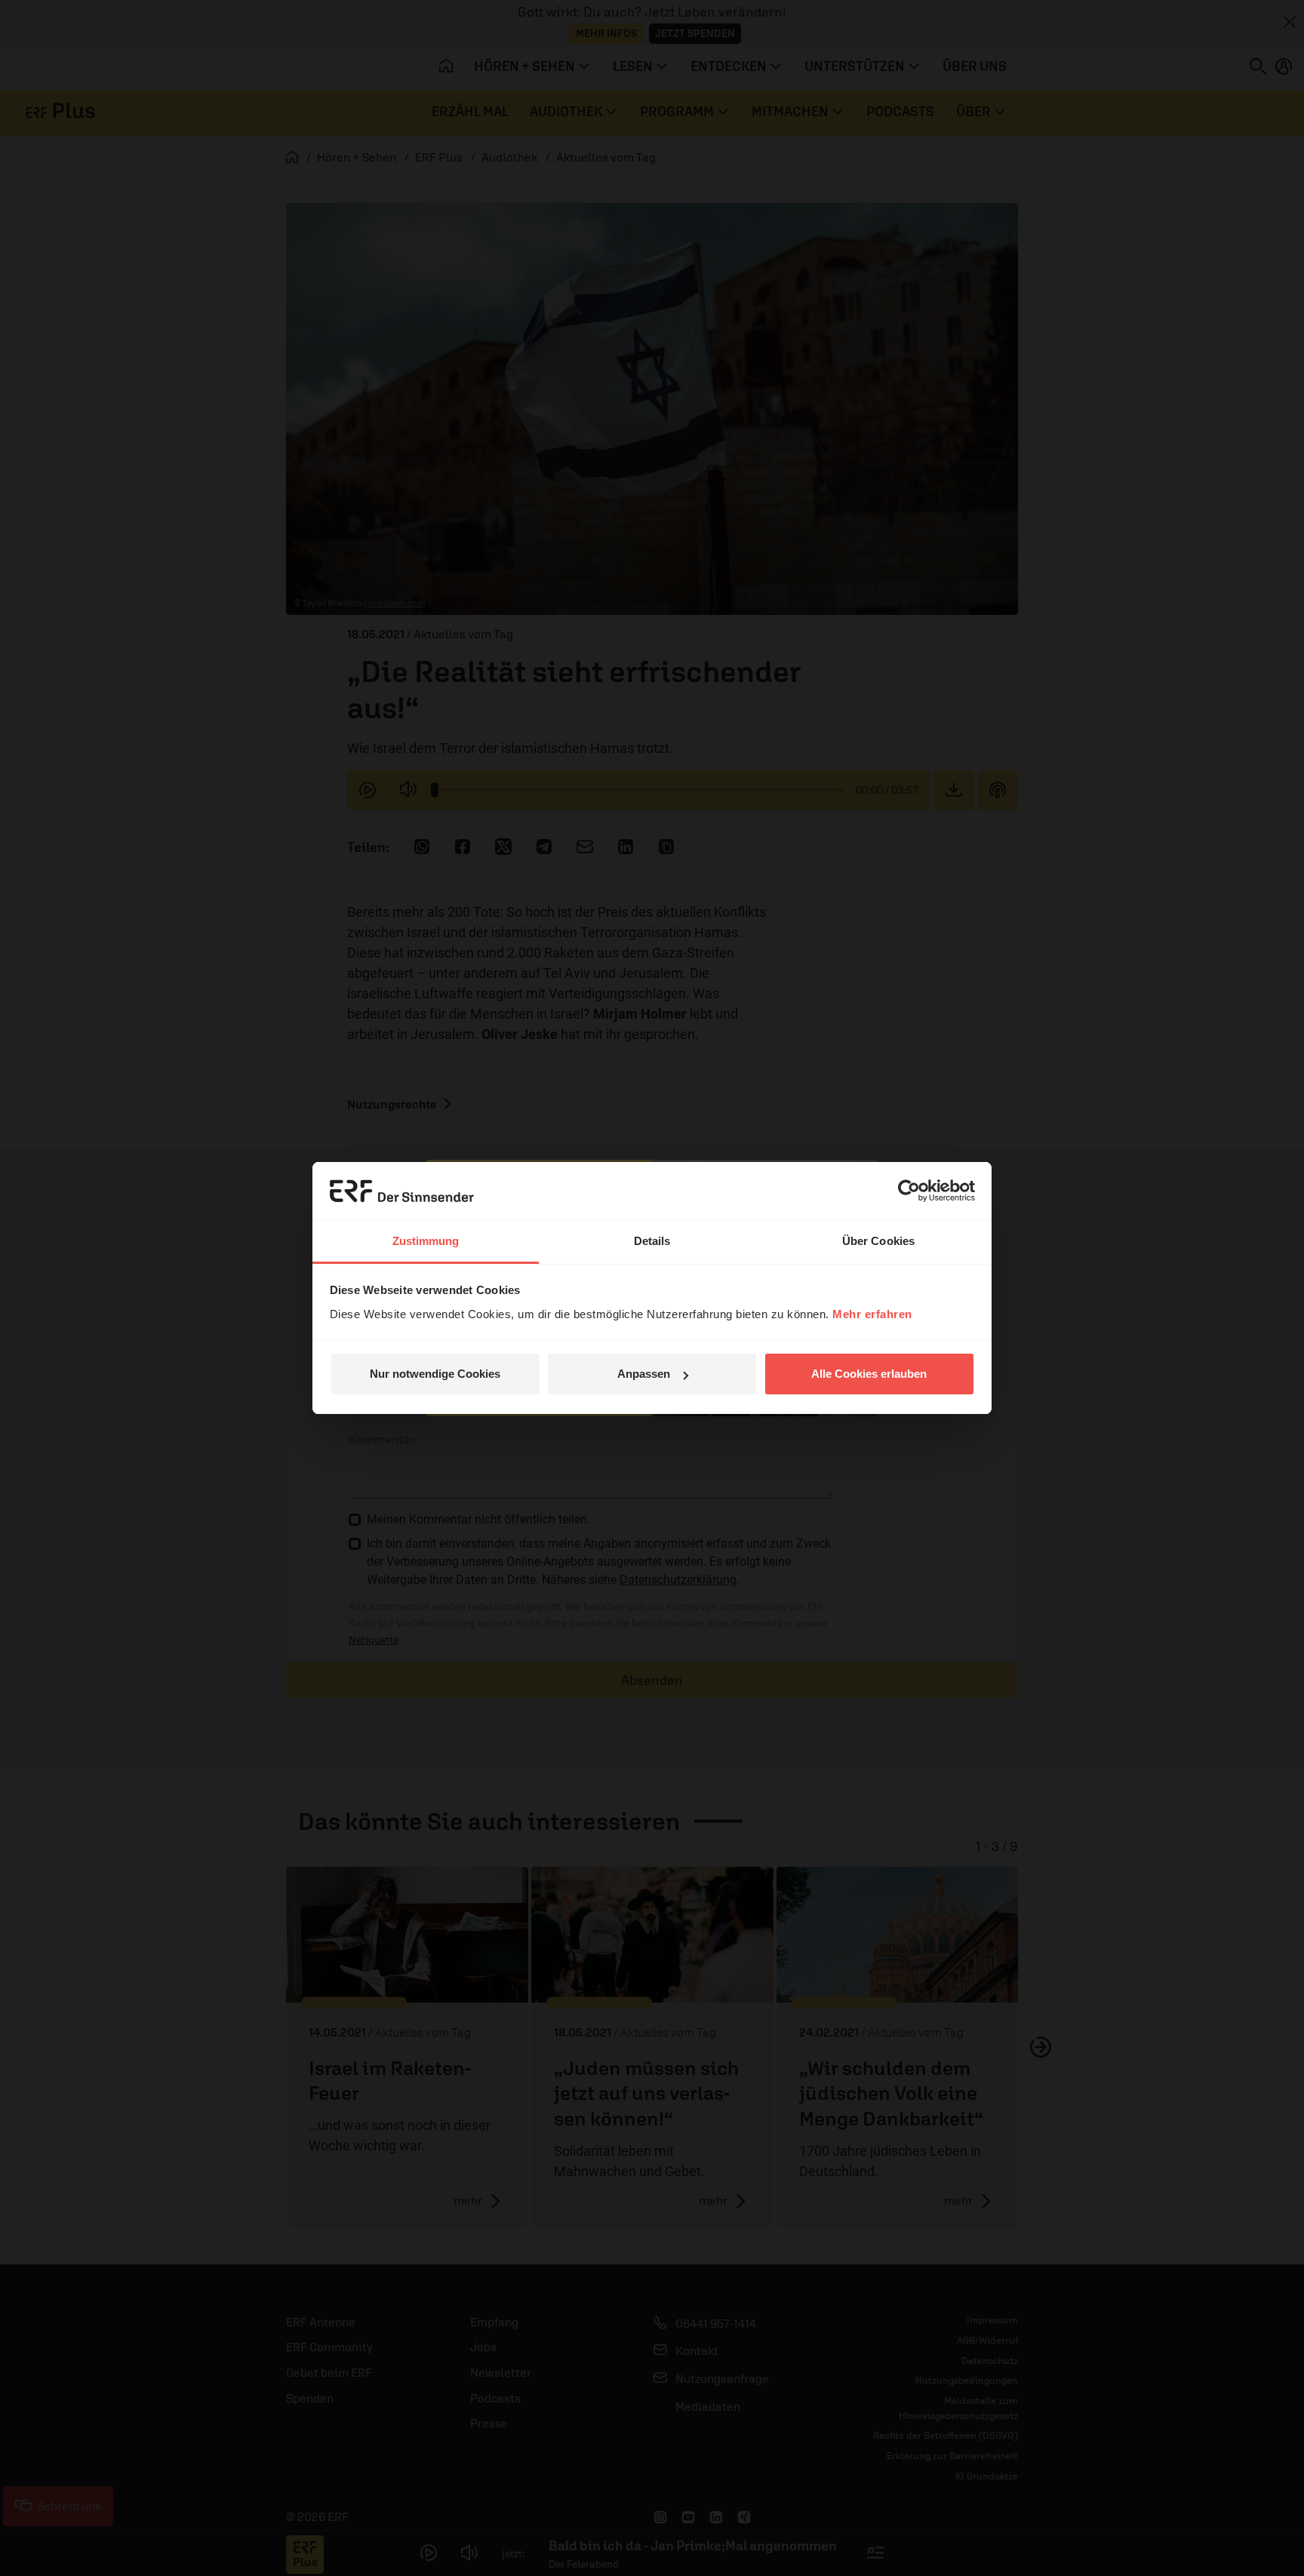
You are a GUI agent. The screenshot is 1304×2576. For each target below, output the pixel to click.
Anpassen (644, 1374)
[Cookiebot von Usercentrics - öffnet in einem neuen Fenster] (909, 1191)
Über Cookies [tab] (878, 1241)
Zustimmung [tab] (426, 1241)
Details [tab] (652, 1241)
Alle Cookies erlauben (869, 1374)
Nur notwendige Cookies (435, 1374)
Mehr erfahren (872, 1314)
